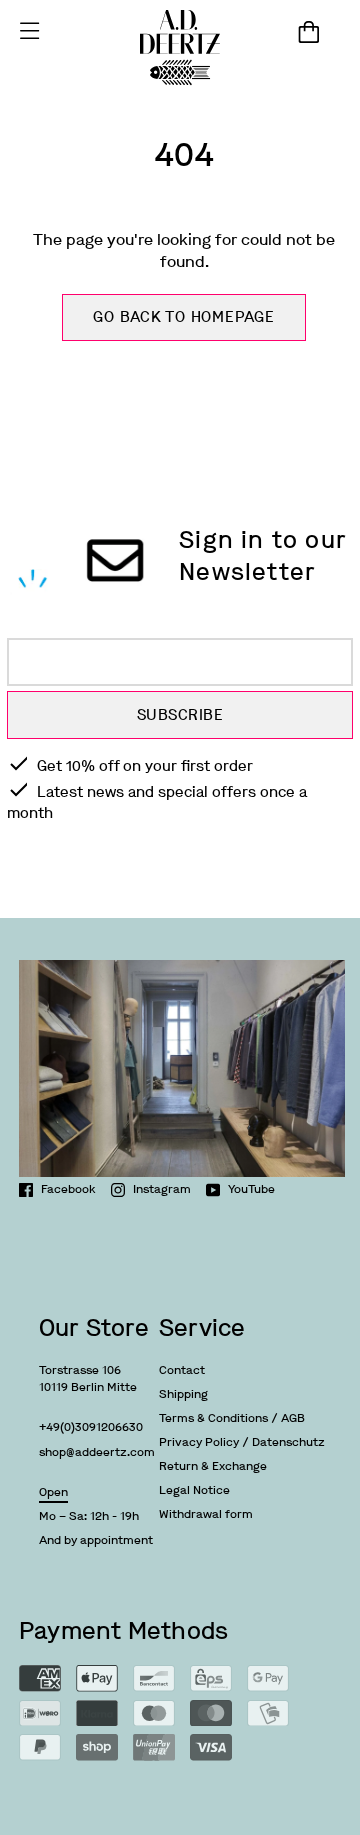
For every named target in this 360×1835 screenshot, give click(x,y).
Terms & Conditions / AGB (232, 1418)
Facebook (68, 1189)
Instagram (162, 1189)
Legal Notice (194, 1490)
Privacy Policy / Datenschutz (242, 1442)
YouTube (251, 1189)
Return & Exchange (213, 1466)
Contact (182, 1370)
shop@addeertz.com (97, 1452)
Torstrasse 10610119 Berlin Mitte (88, 1378)
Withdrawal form (206, 1514)
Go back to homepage (183, 317)
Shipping (183, 1394)
